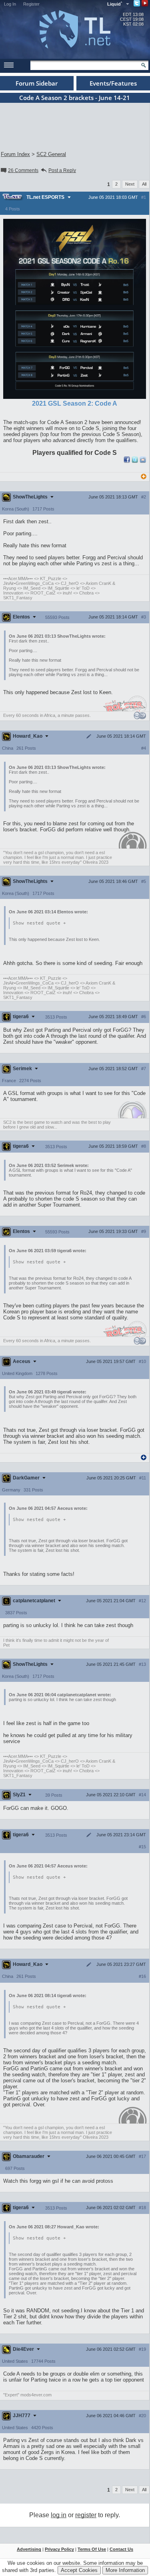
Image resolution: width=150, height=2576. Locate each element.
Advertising (29, 2549)
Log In (10, 4)
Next (130, 184)
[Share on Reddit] (143, 460)
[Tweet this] (135, 461)
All (144, 184)
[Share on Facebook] (127, 461)
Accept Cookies (79, 2570)
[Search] (144, 65)
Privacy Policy (59, 2549)
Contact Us (121, 2549)
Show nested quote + (39, 923)
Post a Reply (62, 170)
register (86, 2515)
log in (59, 2515)
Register (31, 4)
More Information (125, 2570)
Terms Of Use (92, 2549)
